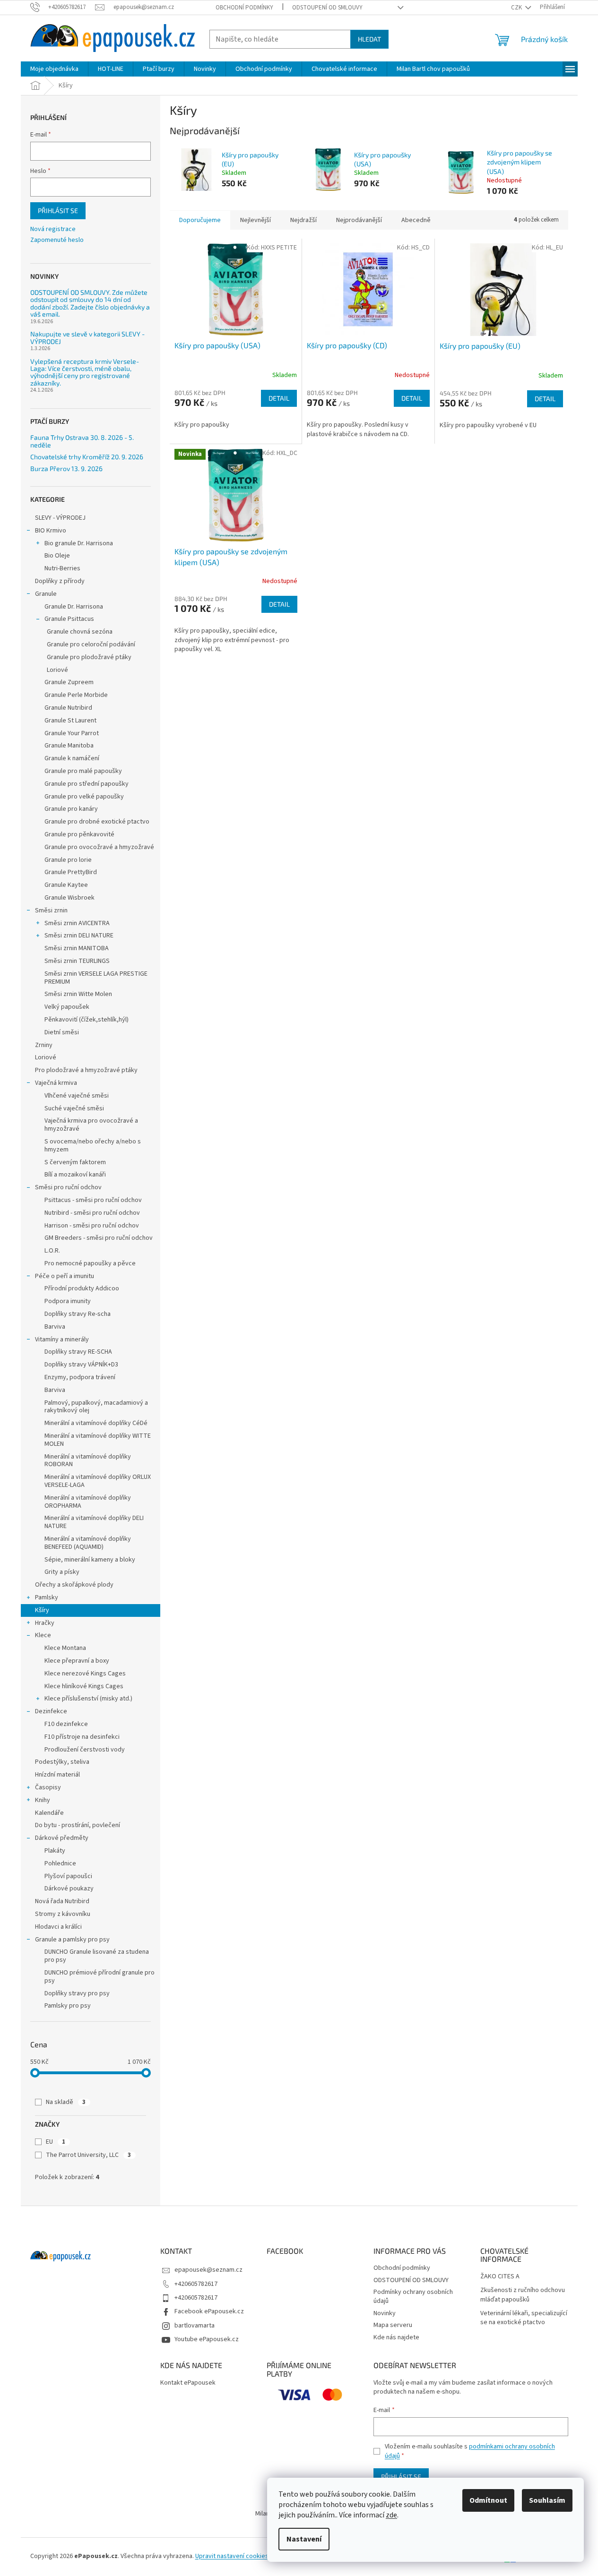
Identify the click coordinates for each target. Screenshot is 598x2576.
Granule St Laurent (70, 721)
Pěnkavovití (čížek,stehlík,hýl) (87, 1020)
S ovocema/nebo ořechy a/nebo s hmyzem (93, 1146)
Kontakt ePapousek (188, 2383)
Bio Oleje (57, 556)
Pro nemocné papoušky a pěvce (90, 1263)
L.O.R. (52, 1251)
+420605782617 (196, 2284)
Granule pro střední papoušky (87, 784)
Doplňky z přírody (60, 581)
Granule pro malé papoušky (83, 771)
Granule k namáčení (72, 758)
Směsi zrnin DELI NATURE (79, 936)
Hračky (45, 1623)
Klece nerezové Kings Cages (85, 1674)
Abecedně (416, 220)
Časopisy (48, 1787)
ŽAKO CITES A (500, 2277)
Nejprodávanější (359, 220)
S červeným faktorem (75, 1162)
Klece (43, 1635)
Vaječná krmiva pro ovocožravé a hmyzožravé (91, 1125)
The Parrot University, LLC (88, 2155)
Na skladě (66, 2102)
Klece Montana (65, 1648)
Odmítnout (488, 2500)
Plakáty (55, 1851)
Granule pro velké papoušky (84, 797)
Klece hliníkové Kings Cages (84, 1686)
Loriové (57, 670)
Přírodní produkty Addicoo (82, 1288)
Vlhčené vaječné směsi (77, 1096)
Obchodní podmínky (244, 8)
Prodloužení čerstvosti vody (85, 1750)
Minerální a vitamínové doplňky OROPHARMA (88, 1502)
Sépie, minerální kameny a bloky (90, 1560)
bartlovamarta (195, 2326)
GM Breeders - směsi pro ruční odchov (99, 1238)
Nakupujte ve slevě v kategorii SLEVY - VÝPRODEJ (87, 338)
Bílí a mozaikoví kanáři (75, 1175)
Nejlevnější (256, 220)
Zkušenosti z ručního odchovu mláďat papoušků (523, 2295)
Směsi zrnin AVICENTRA (77, 923)
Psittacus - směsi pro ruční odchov (93, 1200)
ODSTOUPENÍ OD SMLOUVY (327, 8)
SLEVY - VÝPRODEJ (60, 518)
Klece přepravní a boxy (77, 1661)
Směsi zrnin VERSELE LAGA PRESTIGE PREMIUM (96, 978)
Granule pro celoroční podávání (91, 644)
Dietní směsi (62, 1032)
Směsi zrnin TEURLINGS (77, 961)
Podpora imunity (68, 1301)
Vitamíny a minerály (62, 1340)
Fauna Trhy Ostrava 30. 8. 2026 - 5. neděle (82, 441)
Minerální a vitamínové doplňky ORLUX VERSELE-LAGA (98, 1481)
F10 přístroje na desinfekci (82, 1737)
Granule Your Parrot (72, 733)
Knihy (43, 1800)
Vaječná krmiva (56, 1083)
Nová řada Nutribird (62, 1901)
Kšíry (42, 1610)
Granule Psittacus (69, 619)
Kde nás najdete (396, 2337)
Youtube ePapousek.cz (207, 2339)
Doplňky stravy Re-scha (78, 1314)
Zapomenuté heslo (57, 240)
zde (391, 2515)
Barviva (55, 1327)
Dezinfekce (51, 1711)
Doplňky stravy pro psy (77, 1993)
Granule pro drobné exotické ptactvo (97, 822)
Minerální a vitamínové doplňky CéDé (96, 1423)
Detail (279, 398)
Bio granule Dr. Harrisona (79, 543)
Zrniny (44, 1045)
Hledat (369, 39)
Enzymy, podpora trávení (80, 1377)
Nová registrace (53, 229)
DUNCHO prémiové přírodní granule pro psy (100, 1977)
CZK (517, 8)
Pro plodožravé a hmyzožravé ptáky (86, 1070)
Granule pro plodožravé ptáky (89, 657)
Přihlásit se (58, 210)
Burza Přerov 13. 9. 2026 (66, 468)
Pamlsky (47, 1597)
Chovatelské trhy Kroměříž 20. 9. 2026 (87, 457)
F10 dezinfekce (66, 1724)
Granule (46, 594)
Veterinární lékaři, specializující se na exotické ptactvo (524, 2318)
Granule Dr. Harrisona (74, 607)
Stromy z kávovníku (63, 1914)
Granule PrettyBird (71, 872)
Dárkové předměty (62, 1838)
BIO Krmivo (51, 531)
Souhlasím (547, 2500)
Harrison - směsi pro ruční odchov (92, 1226)
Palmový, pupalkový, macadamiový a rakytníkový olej (96, 1407)
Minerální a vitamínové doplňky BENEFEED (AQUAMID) (88, 1543)
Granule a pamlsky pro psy (72, 1940)
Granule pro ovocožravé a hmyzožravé (99, 847)
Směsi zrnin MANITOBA (77, 948)
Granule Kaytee (66, 885)
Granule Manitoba (69, 746)
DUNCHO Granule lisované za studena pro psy (97, 1956)
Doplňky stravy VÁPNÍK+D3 (81, 1365)
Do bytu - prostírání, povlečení (78, 1825)
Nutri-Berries (62, 568)
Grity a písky (62, 1572)
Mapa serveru (393, 2325)
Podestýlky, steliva (62, 1762)
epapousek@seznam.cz (208, 2270)
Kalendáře (49, 1813)
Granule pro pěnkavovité (79, 834)
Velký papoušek (67, 1007)
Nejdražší (303, 220)
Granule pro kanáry (71, 809)
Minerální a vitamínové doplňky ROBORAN (88, 1461)
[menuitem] (54, 69)
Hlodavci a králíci (58, 1927)
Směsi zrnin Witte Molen (78, 994)
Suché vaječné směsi (74, 1108)
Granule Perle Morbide (76, 695)
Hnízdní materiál (57, 1775)
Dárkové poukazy (69, 1889)
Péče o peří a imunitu (65, 1276)
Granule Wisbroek (69, 898)
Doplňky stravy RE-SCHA (78, 1352)
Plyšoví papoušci (68, 1876)
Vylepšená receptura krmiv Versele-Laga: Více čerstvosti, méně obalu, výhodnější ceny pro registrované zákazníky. (85, 372)
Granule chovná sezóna (80, 632)
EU (56, 2142)
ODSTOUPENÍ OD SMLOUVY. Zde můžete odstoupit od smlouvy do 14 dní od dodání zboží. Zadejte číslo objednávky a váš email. (90, 303)
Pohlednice (60, 1863)
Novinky (385, 2313)
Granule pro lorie (68, 860)
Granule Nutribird (68, 708)
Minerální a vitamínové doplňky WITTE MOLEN (98, 1440)
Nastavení (304, 2539)
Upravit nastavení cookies (232, 2556)
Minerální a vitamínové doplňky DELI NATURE (94, 1522)
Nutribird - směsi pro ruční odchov (92, 1213)
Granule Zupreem (69, 682)
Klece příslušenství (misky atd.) (88, 1699)
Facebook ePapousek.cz (209, 2311)
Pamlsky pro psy (68, 2006)
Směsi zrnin (51, 910)
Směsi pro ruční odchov (68, 1187)
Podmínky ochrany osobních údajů (413, 2297)
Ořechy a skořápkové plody (74, 1585)
